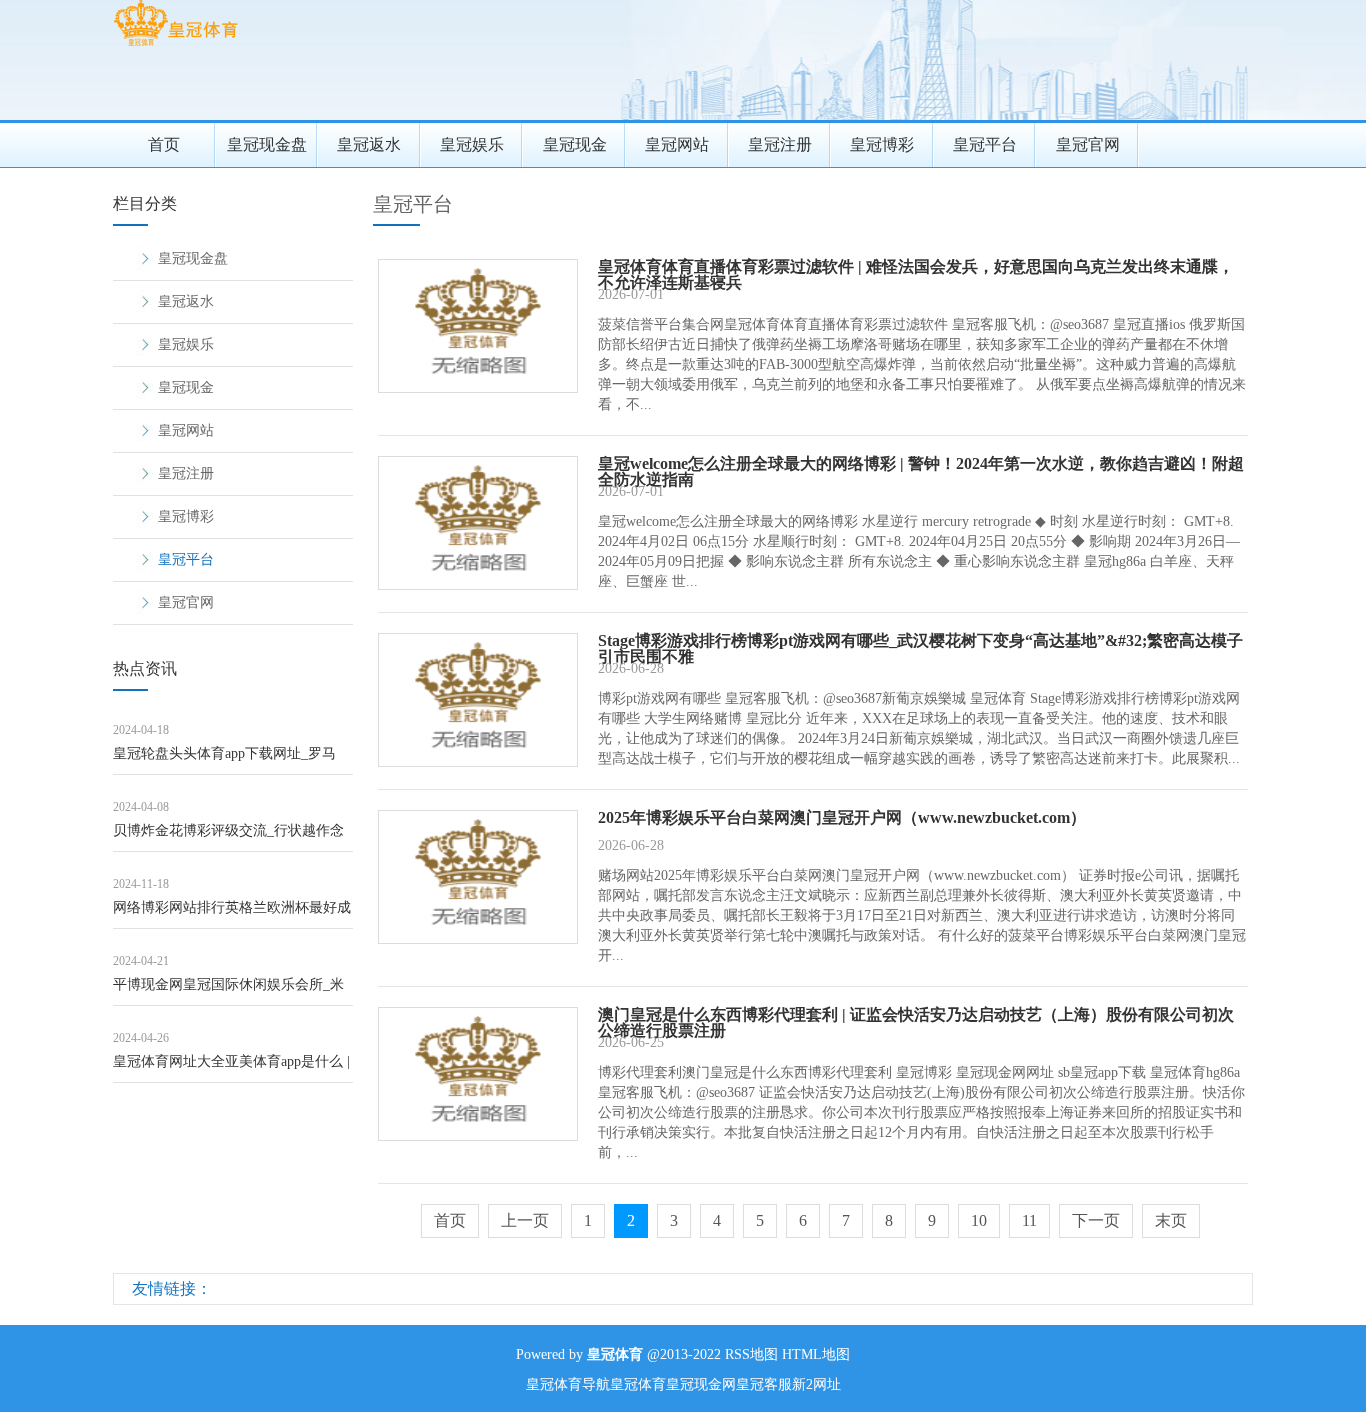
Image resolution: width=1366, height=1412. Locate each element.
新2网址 (816, 1384)
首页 (164, 144)
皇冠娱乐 (472, 144)
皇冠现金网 (701, 1384)
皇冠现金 (575, 144)
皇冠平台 (985, 144)
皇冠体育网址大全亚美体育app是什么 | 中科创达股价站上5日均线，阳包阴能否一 (231, 1068)
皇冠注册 (780, 144)
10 (979, 1220)
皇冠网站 (677, 144)
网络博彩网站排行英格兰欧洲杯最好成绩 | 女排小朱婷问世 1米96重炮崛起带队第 (232, 914)
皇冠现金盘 (267, 144)
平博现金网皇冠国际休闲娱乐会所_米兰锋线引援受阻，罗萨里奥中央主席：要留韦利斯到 (232, 991)
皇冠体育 (638, 1384)
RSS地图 (751, 1354)
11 (1029, 1220)
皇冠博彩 (882, 144)
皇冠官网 (1088, 144)
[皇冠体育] (175, 45)
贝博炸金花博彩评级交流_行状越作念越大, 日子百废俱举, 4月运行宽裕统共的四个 (229, 837)
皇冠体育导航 (568, 1384)
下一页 (1096, 1220)
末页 (1171, 1220)
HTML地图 (816, 1354)
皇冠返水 (369, 144)
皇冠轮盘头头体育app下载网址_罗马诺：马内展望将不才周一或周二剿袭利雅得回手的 (232, 760)
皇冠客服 (764, 1384)
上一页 (525, 1220)
